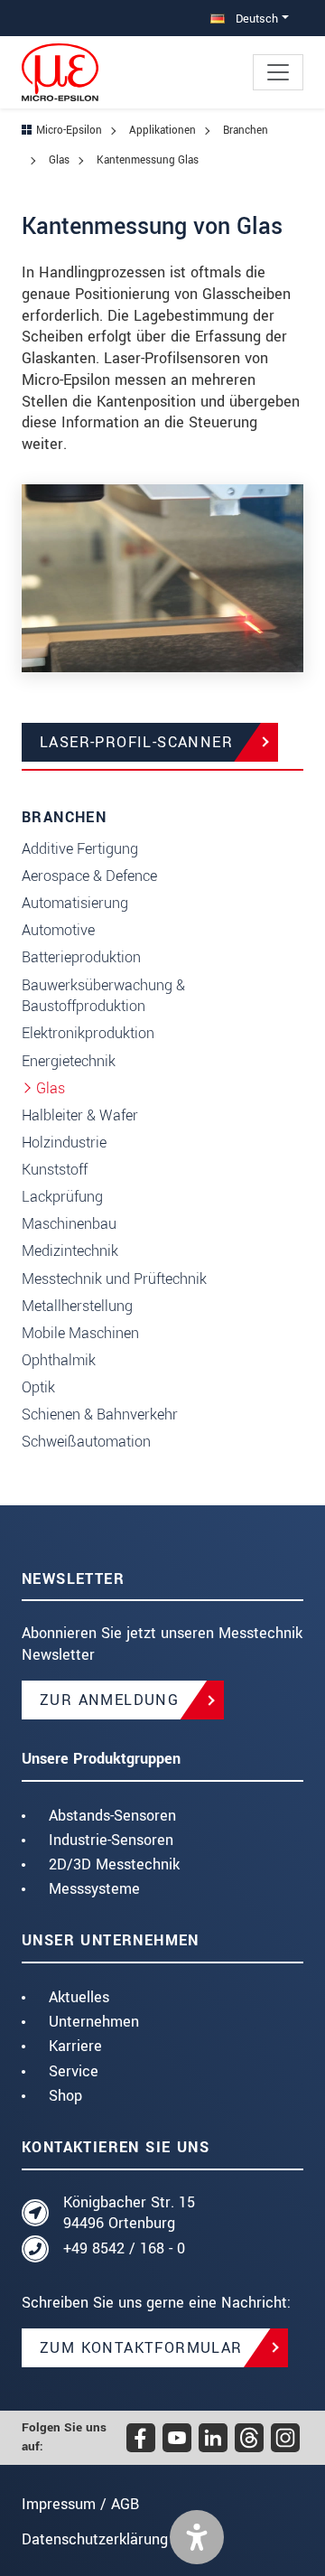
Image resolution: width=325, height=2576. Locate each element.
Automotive (58, 930)
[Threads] (249, 2438)
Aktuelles (79, 1997)
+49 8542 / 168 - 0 (124, 2248)
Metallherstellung (77, 1306)
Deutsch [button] (255, 19)
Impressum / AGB (80, 2504)
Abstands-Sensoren (112, 1816)
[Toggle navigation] (278, 72)
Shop (65, 2096)
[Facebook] (141, 2438)
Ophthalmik (59, 1360)
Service (74, 2071)
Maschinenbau (69, 1224)
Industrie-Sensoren (111, 1840)
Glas (51, 1088)
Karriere (75, 2046)
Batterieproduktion (81, 957)
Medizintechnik (70, 1251)
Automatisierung (75, 903)
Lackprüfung (62, 1197)
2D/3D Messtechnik (114, 1864)
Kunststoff (55, 1170)
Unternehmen (94, 2022)
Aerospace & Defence (89, 876)
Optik (38, 1387)
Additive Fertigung (80, 849)
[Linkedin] (213, 2438)
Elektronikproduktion (88, 1033)
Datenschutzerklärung (95, 2539)
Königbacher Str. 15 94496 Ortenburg (129, 2213)
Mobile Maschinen (80, 1333)
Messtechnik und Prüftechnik (114, 1279)
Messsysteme (94, 1889)
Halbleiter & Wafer (80, 1115)
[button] (197, 2537)
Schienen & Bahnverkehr (100, 1414)
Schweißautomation (86, 1442)
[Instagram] (285, 2438)
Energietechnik (69, 1061)
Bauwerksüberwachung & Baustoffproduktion (103, 996)
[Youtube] (177, 2438)
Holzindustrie (64, 1143)
